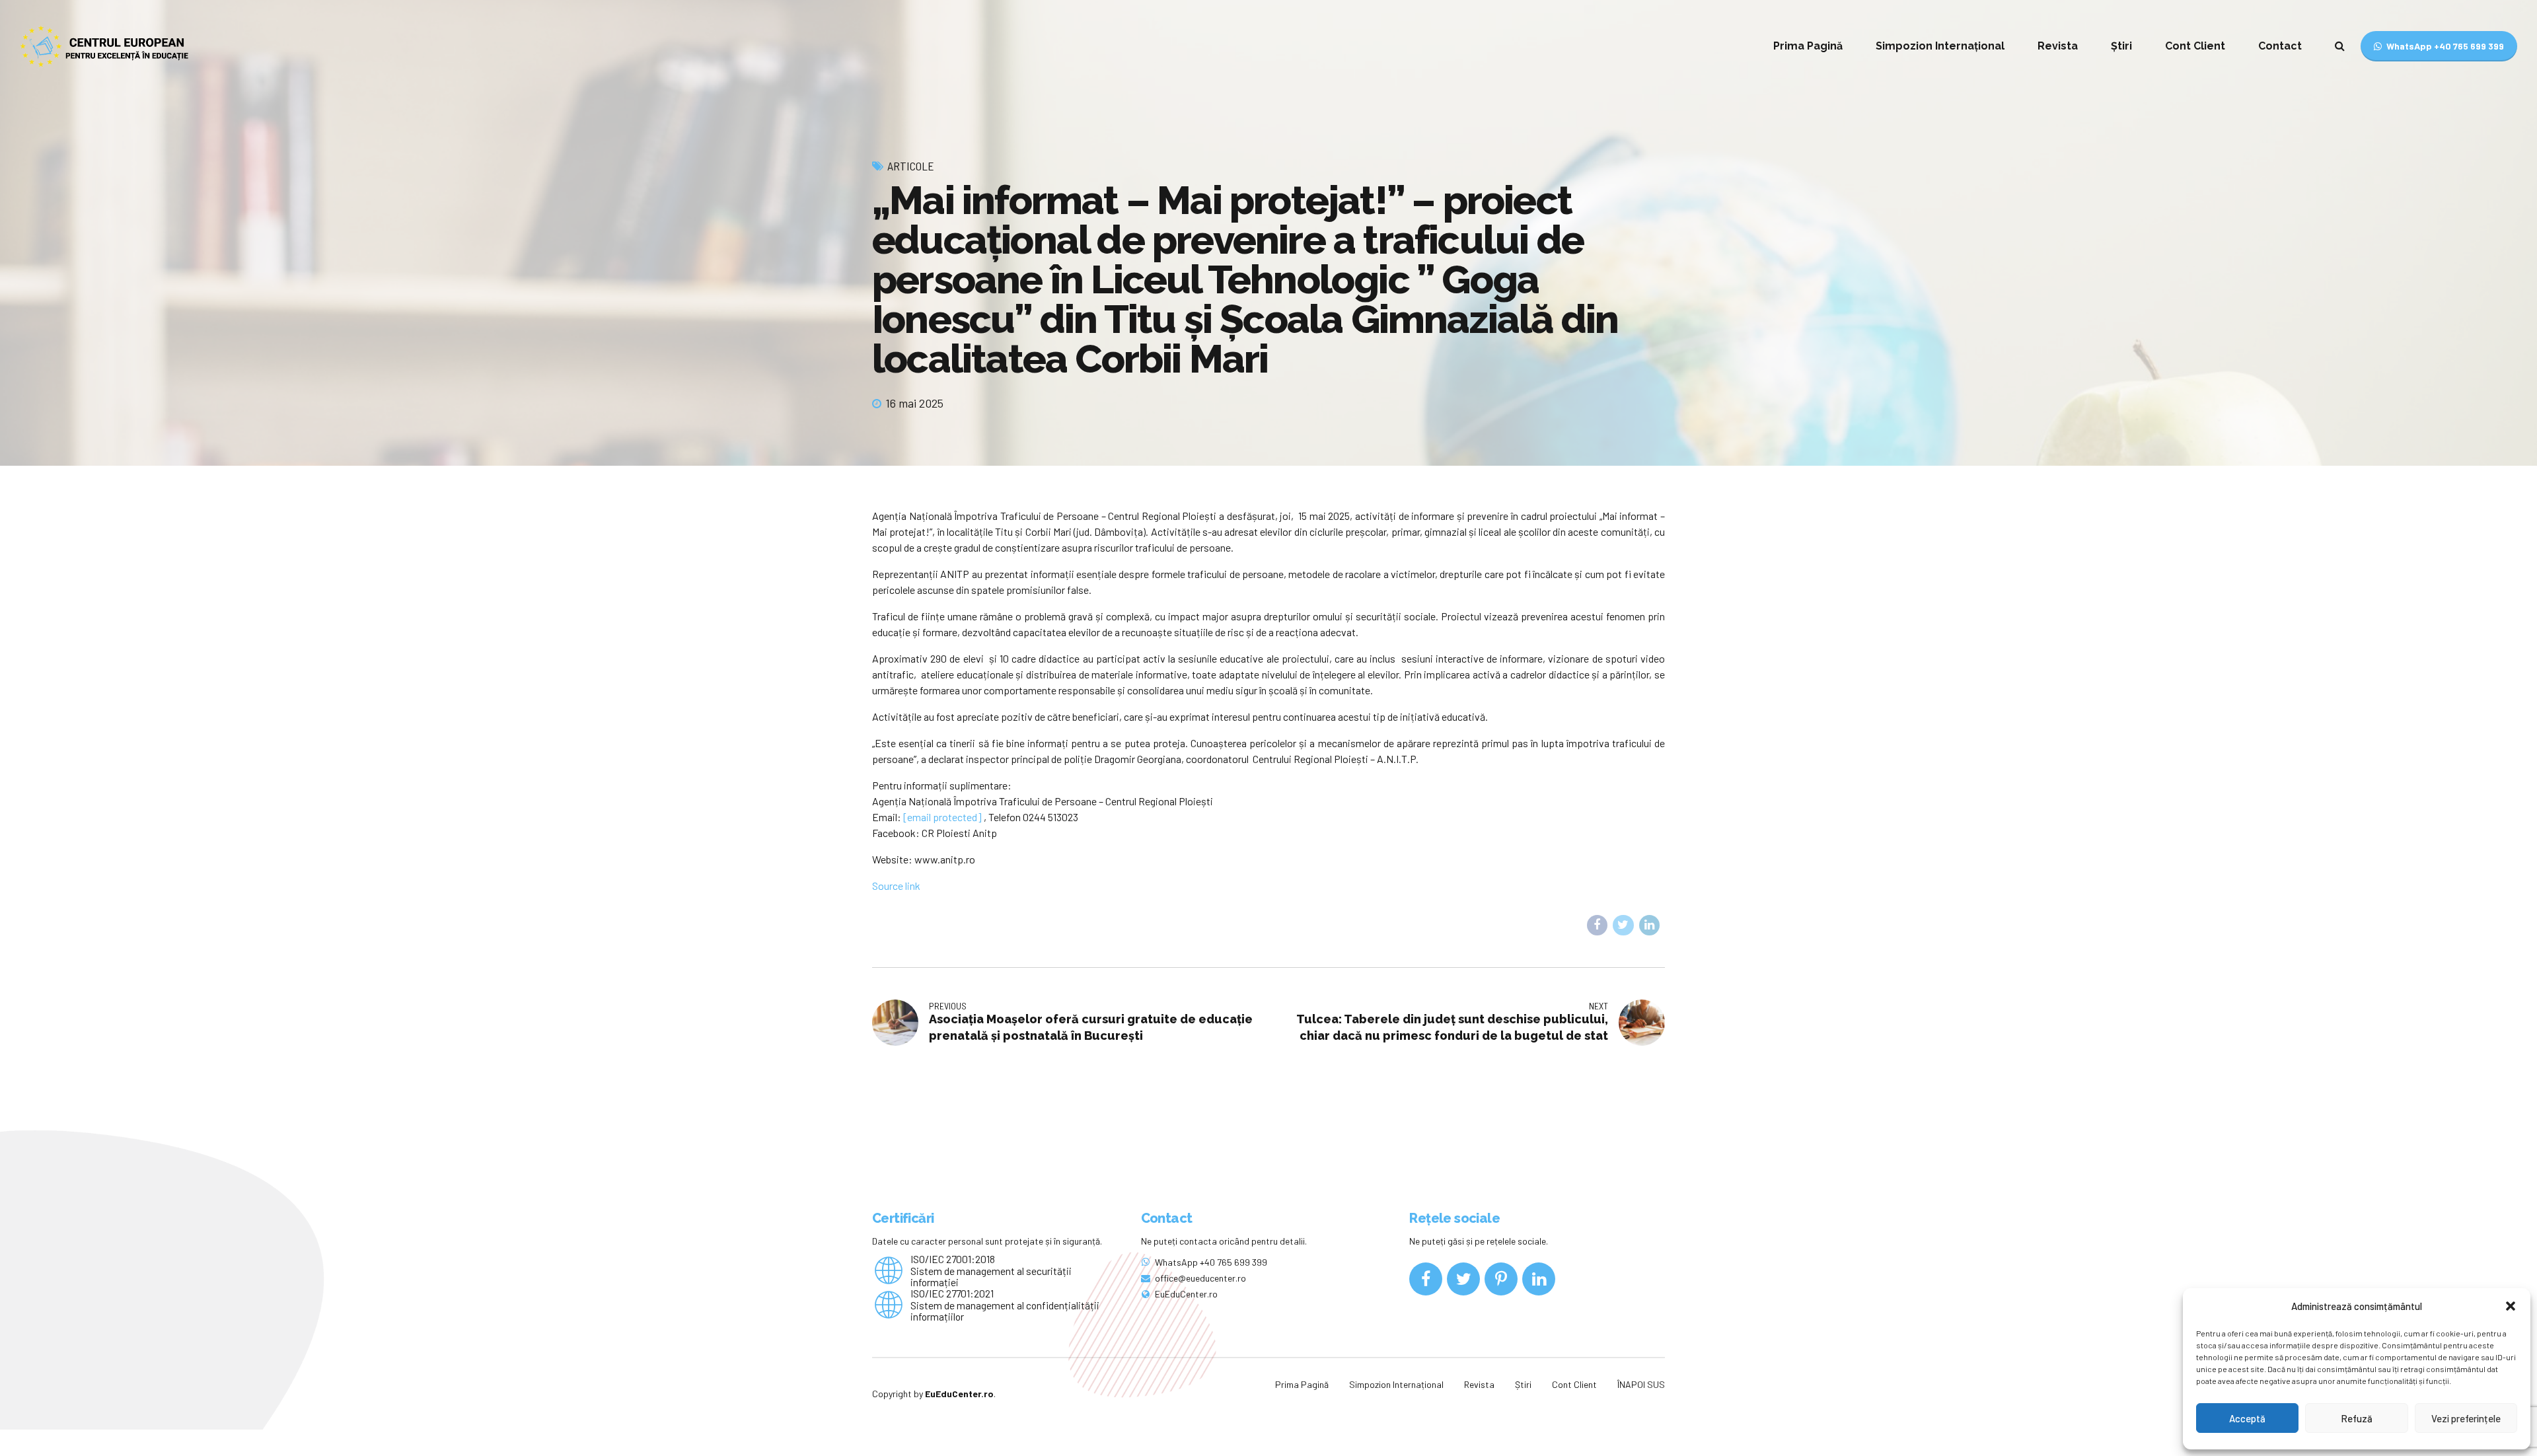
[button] (2511, 1306)
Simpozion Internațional (1940, 46)
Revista (2058, 46)
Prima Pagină (1808, 46)
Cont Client (2195, 46)
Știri (2121, 46)
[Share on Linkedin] (1650, 926)
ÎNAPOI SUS (1641, 1384)
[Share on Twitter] (1623, 926)
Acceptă (2247, 1418)
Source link (896, 886)
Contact (2280, 46)
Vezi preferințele (2466, 1418)
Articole (911, 166)
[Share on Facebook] (1598, 926)
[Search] (2340, 46)
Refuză (2357, 1418)
